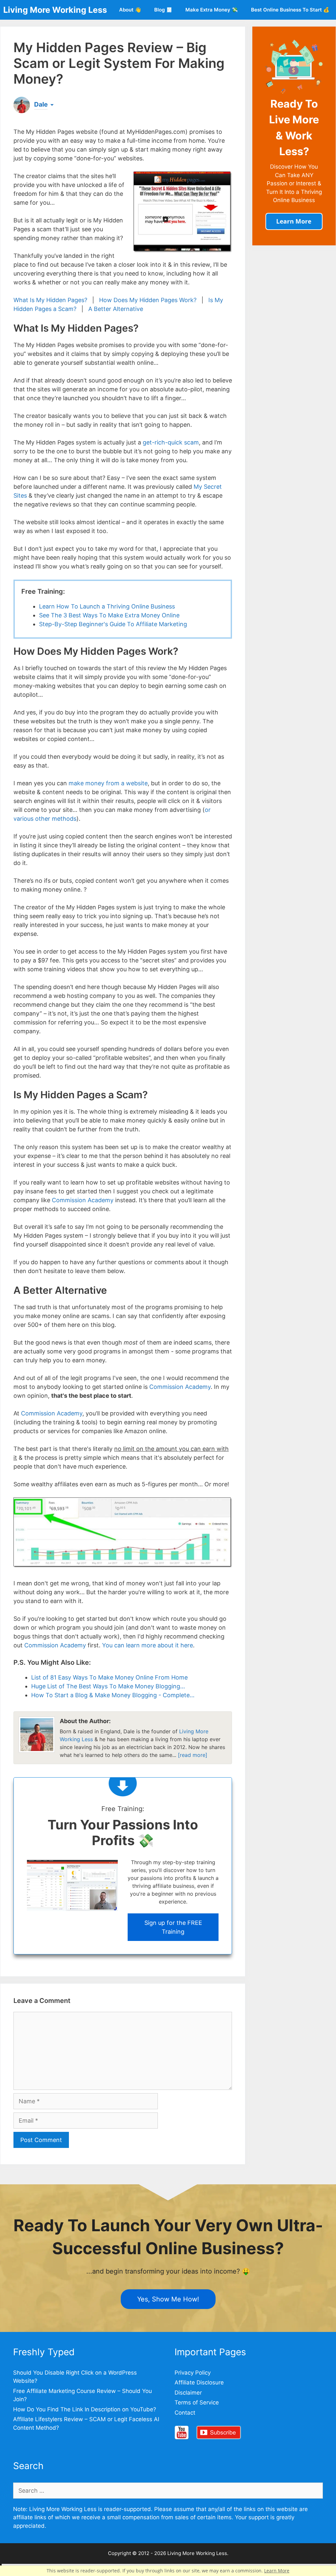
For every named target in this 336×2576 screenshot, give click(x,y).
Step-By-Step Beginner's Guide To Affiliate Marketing (113, 624)
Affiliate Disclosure (199, 2382)
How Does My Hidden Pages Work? (148, 300)
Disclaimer (188, 2393)
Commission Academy (83, 1200)
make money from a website (108, 783)
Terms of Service (197, 2402)
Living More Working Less (55, 10)
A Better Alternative (116, 309)
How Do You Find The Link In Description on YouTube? (85, 2409)
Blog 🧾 (163, 10)
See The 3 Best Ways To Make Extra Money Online (109, 615)
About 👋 (130, 10)
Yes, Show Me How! (168, 2299)
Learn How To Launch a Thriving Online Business (107, 606)
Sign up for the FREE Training (173, 1927)
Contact (185, 2413)
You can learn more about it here (147, 1645)
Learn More (277, 2571)
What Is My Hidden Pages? (50, 300)
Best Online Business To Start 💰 (290, 10)
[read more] (193, 1755)
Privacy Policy (193, 2373)
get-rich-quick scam (171, 442)
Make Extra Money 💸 (212, 10)
